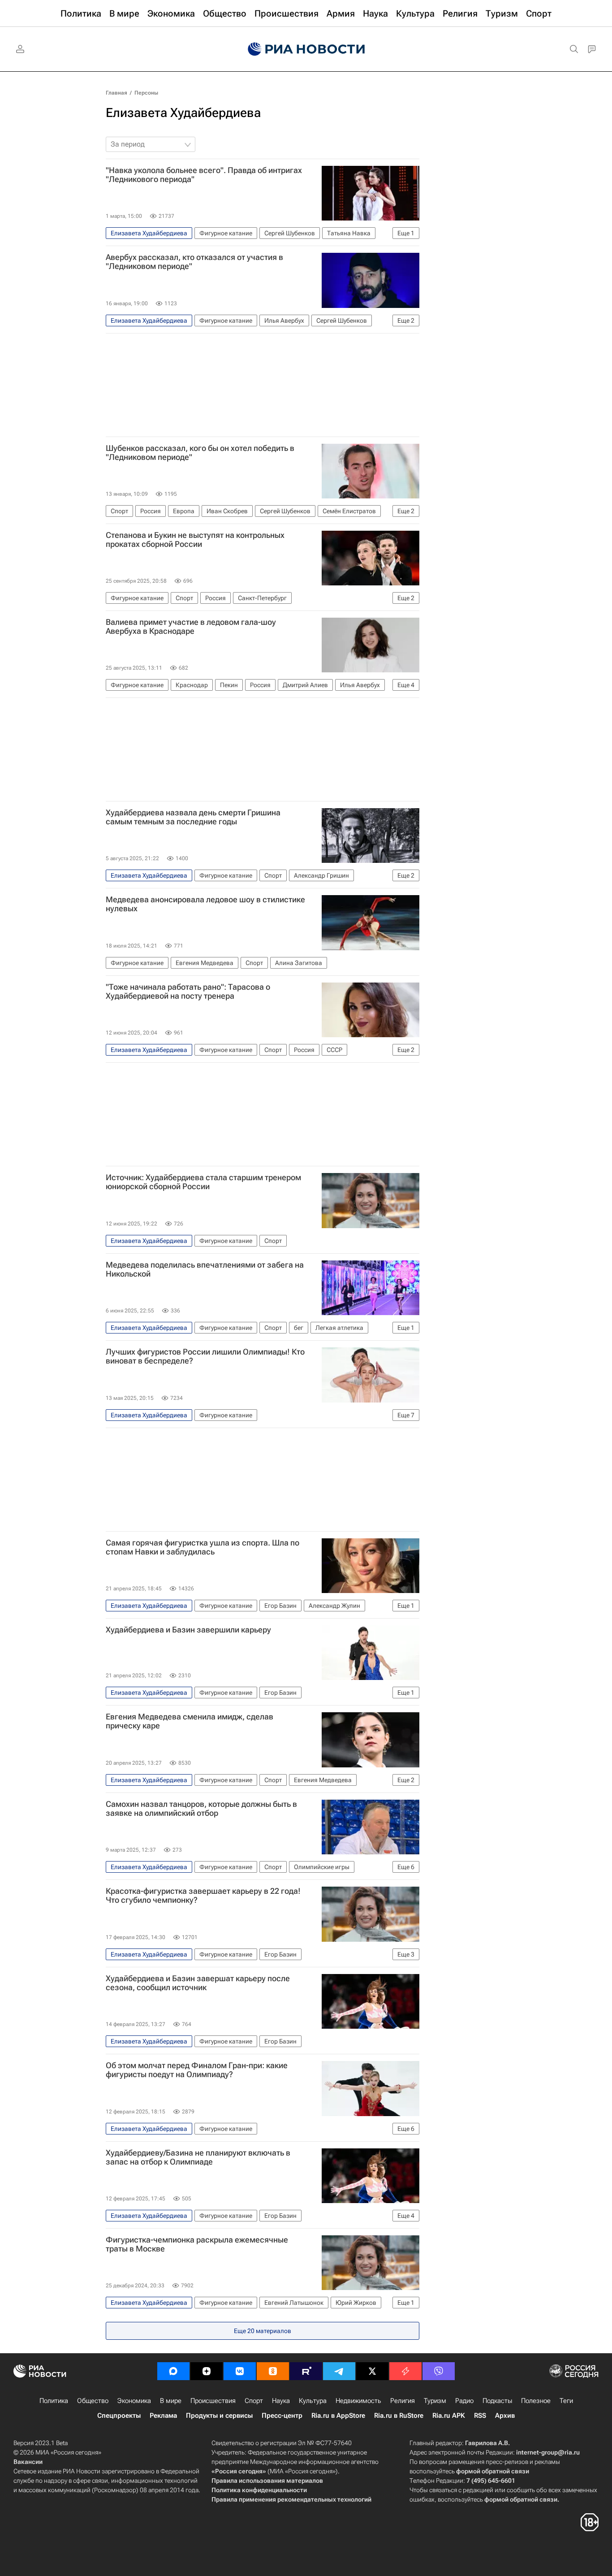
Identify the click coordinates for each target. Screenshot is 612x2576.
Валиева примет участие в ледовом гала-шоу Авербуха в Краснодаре (191, 627)
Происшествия (213, 2401)
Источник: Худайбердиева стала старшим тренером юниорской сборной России (203, 1182)
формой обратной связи (493, 2471)
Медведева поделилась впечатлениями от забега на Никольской (205, 1269)
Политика (54, 2401)
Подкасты (497, 2401)
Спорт (254, 2401)
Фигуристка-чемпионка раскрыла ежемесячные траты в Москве (197, 2244)
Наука (281, 2401)
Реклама (163, 2416)
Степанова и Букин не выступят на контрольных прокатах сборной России (195, 540)
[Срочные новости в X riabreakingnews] (405, 2371)
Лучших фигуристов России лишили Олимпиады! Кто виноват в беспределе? (205, 1356)
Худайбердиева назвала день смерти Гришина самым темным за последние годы (193, 817)
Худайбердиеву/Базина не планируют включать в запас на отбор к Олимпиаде (198, 2157)
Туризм (435, 2401)
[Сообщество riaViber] (439, 2371)
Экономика (134, 2401)
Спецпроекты (119, 2416)
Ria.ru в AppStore (338, 2416)
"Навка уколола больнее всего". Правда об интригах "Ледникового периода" (204, 175)
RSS (480, 2416)
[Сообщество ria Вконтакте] (240, 2371)
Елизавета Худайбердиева (183, 113)
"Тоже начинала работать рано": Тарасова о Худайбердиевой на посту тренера (188, 991)
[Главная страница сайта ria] (306, 49)
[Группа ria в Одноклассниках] (273, 2371)
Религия (403, 2401)
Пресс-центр (282, 2416)
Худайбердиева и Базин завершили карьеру (188, 1630)
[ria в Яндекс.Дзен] (207, 2371)
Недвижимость (358, 2401)
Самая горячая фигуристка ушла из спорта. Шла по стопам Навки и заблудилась (203, 1547)
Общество (93, 2401)
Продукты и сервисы (219, 2416)
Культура (313, 2401)
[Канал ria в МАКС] (173, 2371)
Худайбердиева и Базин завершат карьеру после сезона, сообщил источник (198, 1983)
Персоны (146, 93)
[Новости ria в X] (372, 2371)
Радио (464, 2401)
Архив (505, 2416)
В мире (171, 2401)
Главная (116, 93)
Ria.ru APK (449, 2416)
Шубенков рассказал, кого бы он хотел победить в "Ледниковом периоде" (200, 453)
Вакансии (28, 2462)
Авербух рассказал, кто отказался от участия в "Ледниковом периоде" (194, 262)
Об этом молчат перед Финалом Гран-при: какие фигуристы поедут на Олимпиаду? (197, 2070)
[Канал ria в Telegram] (339, 2371)
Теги (566, 2401)
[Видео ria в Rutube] (306, 2371)
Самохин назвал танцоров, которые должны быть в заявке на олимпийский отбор (201, 1809)
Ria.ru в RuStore (399, 2416)
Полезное (536, 2401)
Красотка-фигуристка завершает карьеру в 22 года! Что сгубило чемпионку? (203, 1896)
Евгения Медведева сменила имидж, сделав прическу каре (190, 1721)
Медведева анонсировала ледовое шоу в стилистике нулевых (205, 904)
